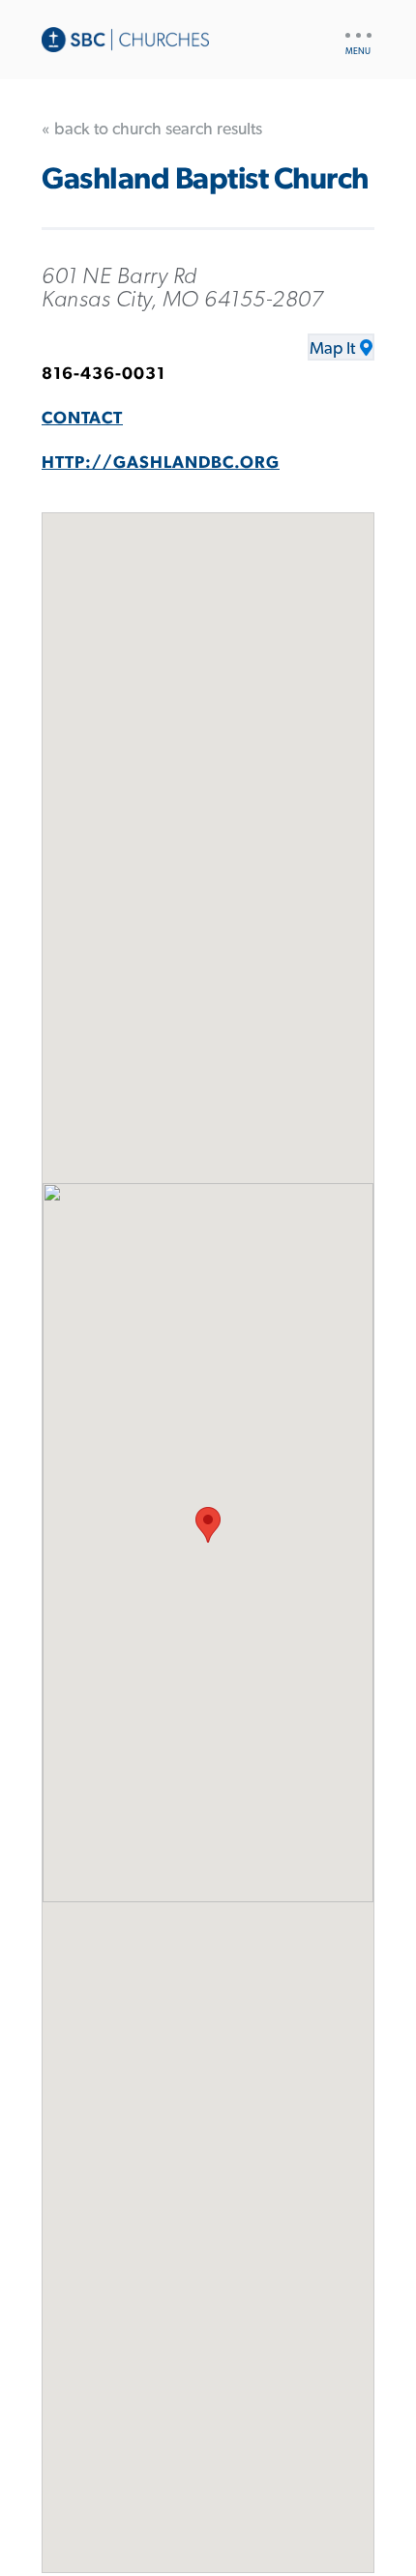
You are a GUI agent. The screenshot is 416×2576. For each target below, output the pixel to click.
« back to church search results (152, 130)
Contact (82, 419)
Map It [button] (332, 349)
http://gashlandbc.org (161, 463)
